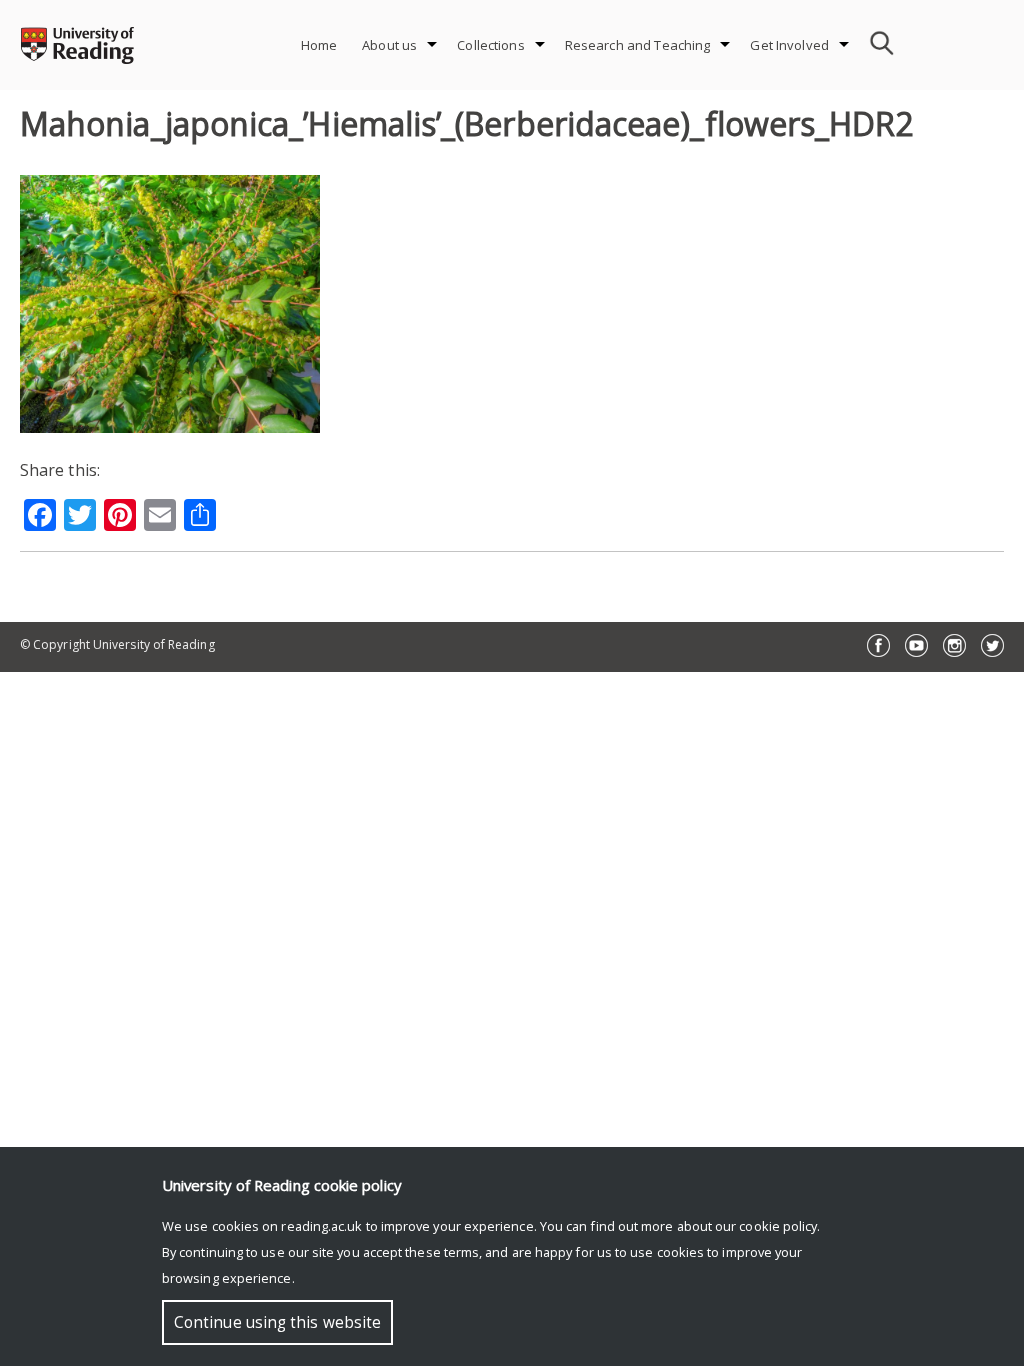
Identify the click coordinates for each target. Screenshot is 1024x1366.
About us (389, 45)
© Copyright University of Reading (117, 644)
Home (319, 45)
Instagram (954, 645)
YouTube (916, 645)
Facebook (878, 645)
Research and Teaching (638, 45)
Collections (490, 45)
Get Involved (789, 45)
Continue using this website (277, 1322)
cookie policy (778, 1226)
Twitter (992, 645)
